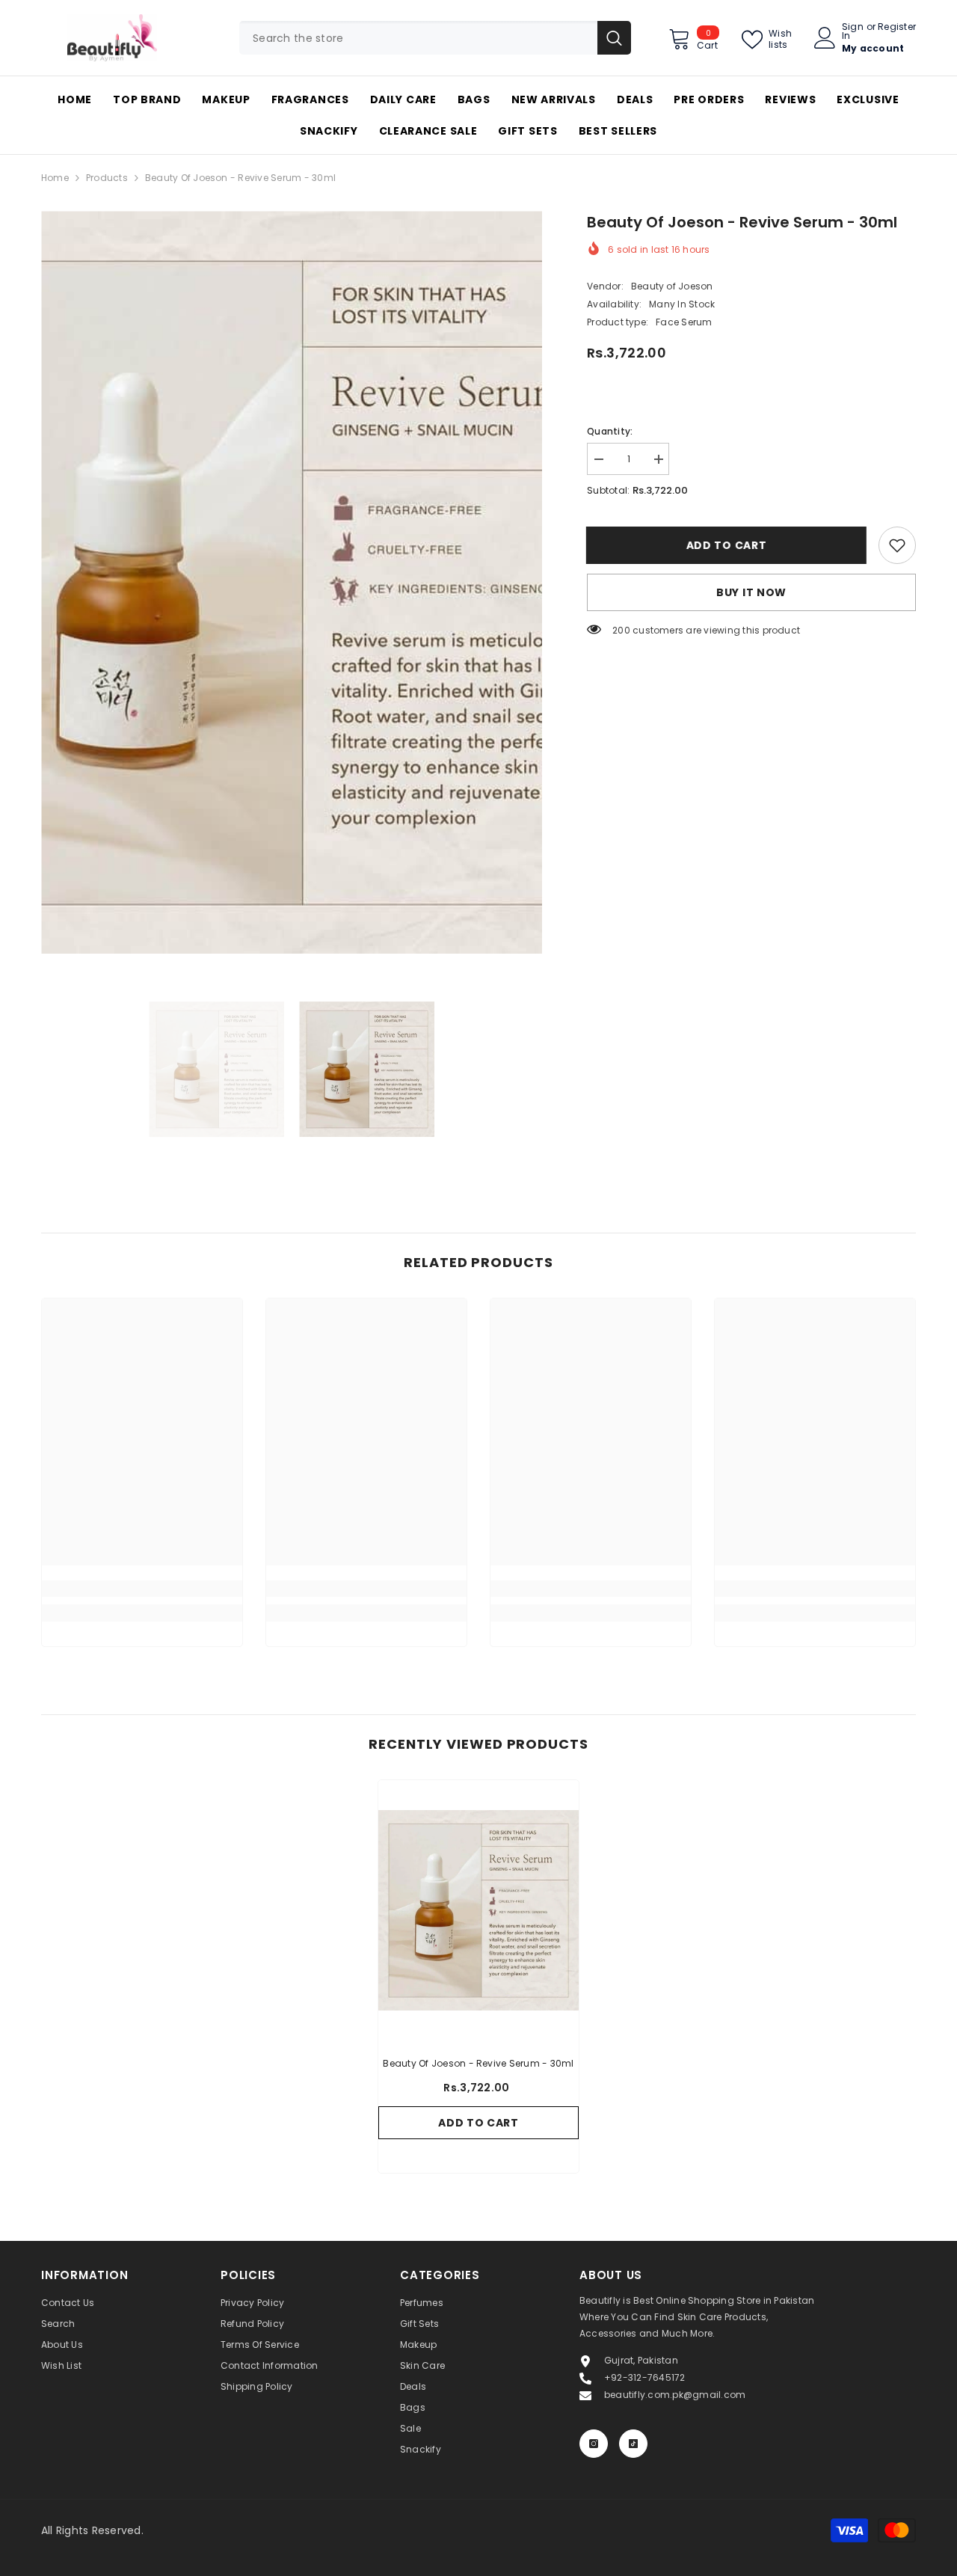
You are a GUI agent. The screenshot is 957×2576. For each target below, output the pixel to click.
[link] (897, 545)
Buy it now (751, 592)
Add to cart (727, 545)
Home (55, 178)
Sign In (853, 31)
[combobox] (418, 38)
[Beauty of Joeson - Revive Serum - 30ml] (478, 1910)
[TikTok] (633, 2444)
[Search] (435, 38)
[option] (292, 582)
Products (107, 178)
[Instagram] (594, 2444)
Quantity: (610, 431)
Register (897, 28)
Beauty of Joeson (672, 286)
